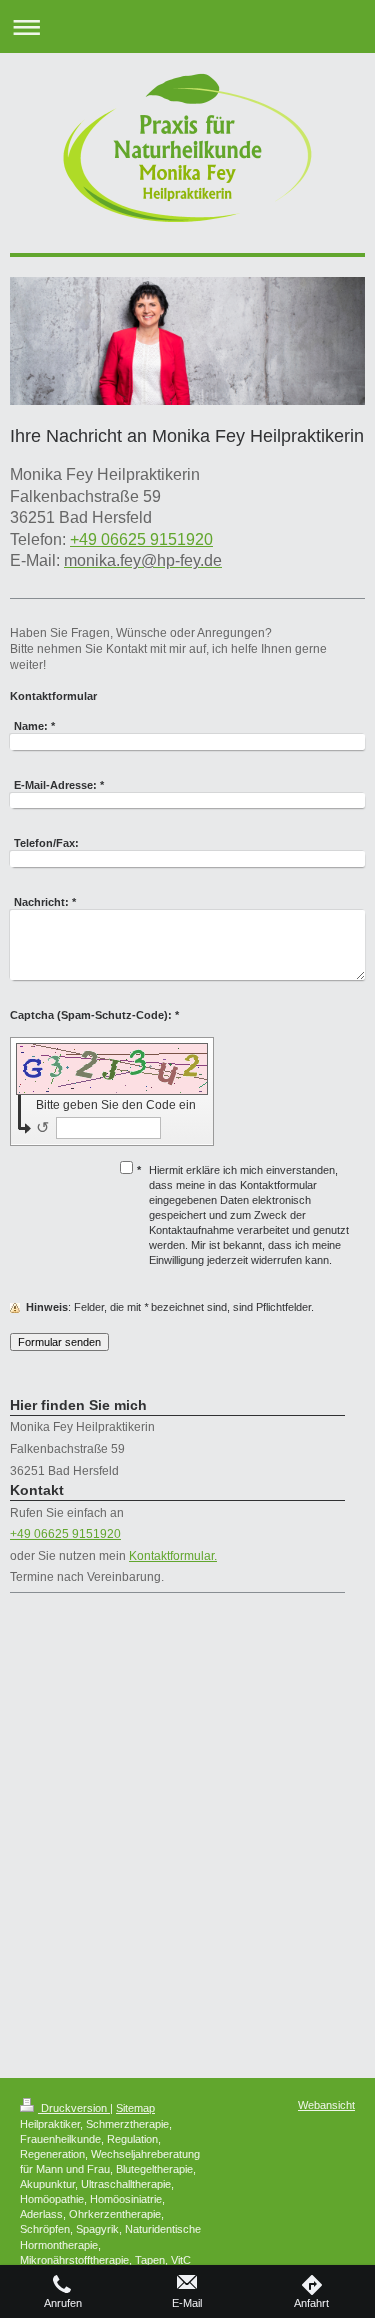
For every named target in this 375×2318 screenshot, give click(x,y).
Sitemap (135, 2108)
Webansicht (326, 2105)
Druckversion (74, 2108)
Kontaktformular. (173, 1556)
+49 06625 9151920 (141, 539)
